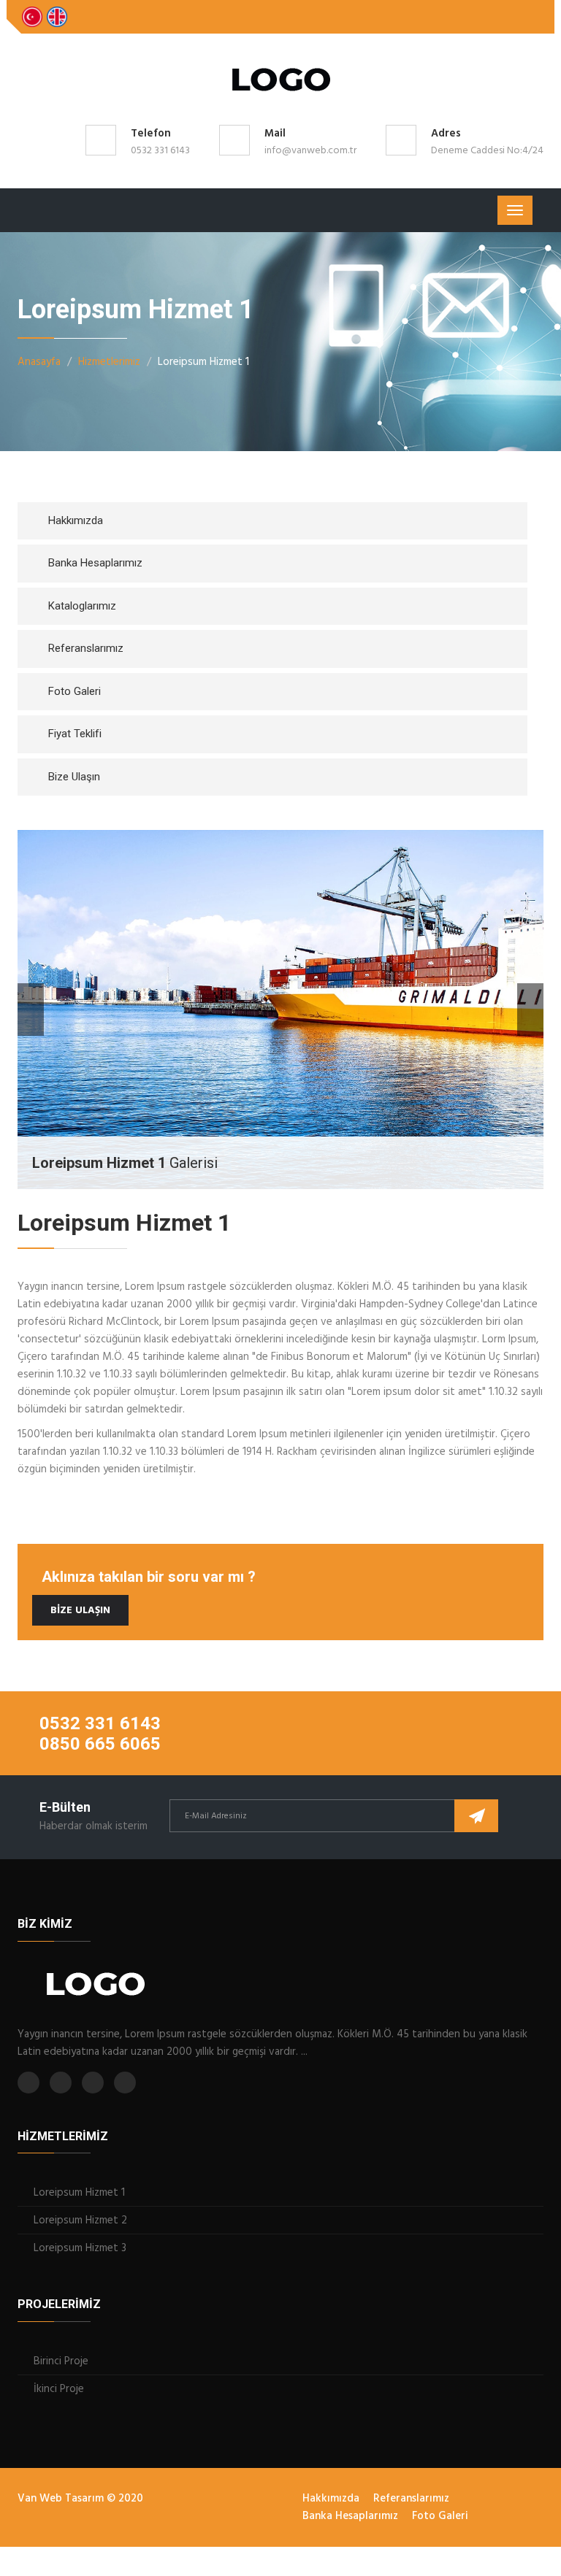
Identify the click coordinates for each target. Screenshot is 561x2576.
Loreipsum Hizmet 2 (80, 2221)
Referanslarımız (86, 648)
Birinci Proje (61, 2361)
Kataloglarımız (82, 606)
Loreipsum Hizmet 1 (79, 2193)
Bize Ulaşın (74, 777)
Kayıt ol (476, 1816)
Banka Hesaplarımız (95, 563)
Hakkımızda (76, 520)
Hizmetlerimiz (109, 362)
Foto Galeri (75, 691)
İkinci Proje (59, 2389)
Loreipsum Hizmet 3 (80, 2248)
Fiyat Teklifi (75, 734)
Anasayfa (39, 362)
